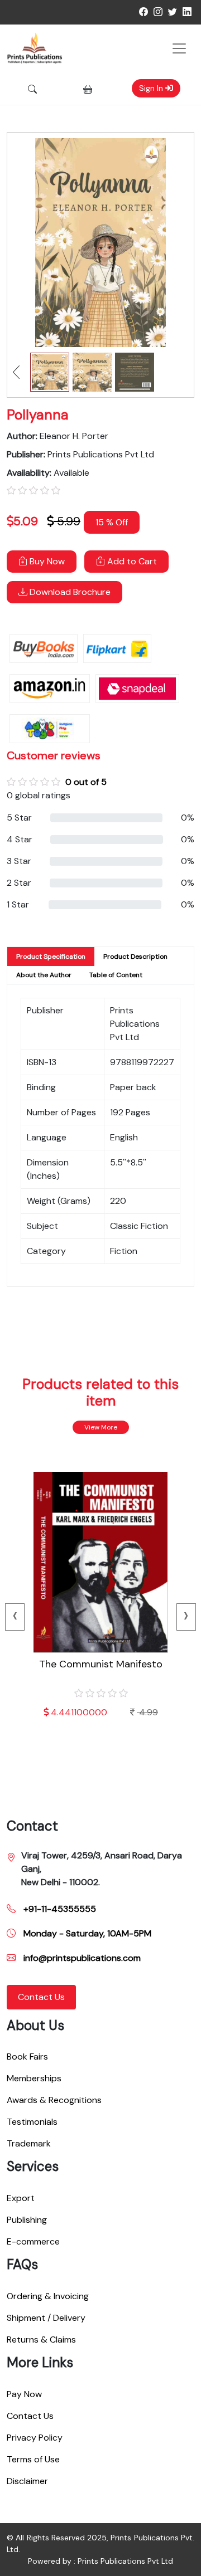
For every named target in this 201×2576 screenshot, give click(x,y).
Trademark (29, 2143)
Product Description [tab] (135, 957)
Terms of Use (33, 2459)
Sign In (152, 88)
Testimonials (32, 2122)
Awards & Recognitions (54, 2100)
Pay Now (24, 2394)
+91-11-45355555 (59, 1909)
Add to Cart (131, 561)
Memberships (34, 2078)
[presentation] (15, 1617)
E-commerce (33, 2241)
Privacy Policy (35, 2438)
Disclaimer (27, 2481)
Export (21, 2198)
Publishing (27, 2220)
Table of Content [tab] (116, 975)
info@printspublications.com (81, 1958)
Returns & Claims (41, 2340)
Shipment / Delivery (46, 2318)
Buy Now (46, 561)
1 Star (18, 904)
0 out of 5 (86, 782)
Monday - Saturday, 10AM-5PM (86, 1933)
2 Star (19, 883)
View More (101, 1427)
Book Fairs (27, 2057)
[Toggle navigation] (179, 48)
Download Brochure (69, 592)
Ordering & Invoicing (48, 2296)
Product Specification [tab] (51, 957)
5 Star (19, 818)
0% (188, 818)
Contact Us (41, 1997)
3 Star (19, 861)
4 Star (20, 839)
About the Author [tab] (44, 975)
